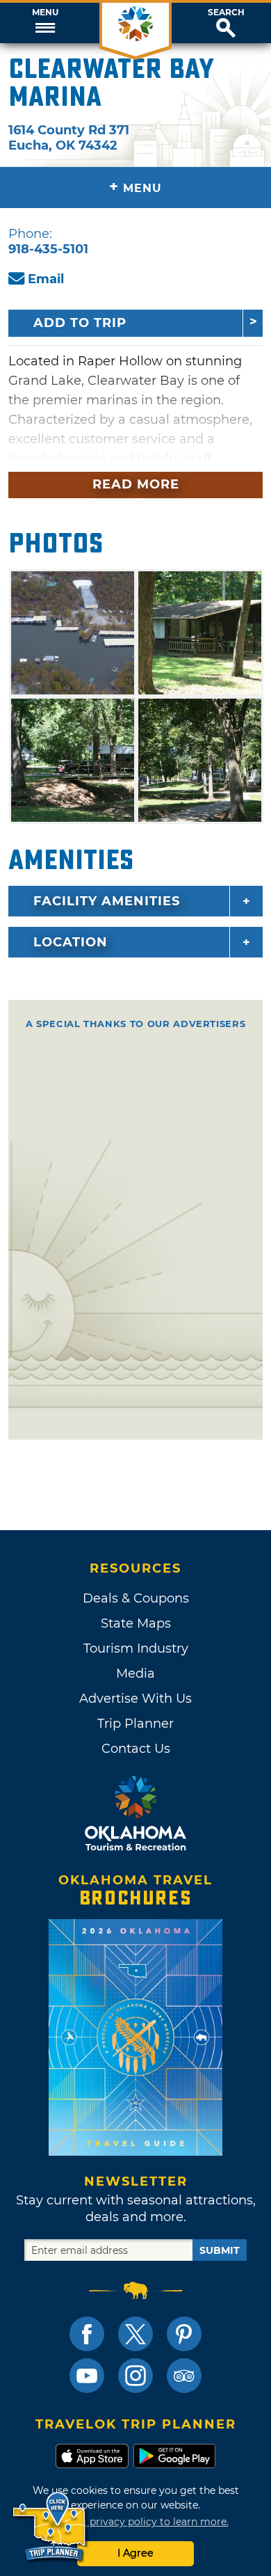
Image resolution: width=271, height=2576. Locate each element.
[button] (45, 23)
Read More (136, 484)
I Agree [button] (135, 2553)
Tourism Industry (136, 1648)
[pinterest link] (184, 2334)
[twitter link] (135, 2334)
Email (46, 279)
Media (135, 1673)
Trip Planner (135, 1724)
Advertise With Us (135, 1699)
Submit (220, 2250)
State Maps (136, 1623)
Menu (45, 13)
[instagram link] (135, 2376)
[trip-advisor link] (184, 2376)
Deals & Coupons (136, 1598)
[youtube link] (87, 2376)
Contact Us (136, 1749)
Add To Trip (80, 323)
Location (71, 942)
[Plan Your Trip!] (50, 2527)
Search (226, 13)
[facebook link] (87, 2334)
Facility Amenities (107, 901)
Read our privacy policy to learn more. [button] (136, 2522)
